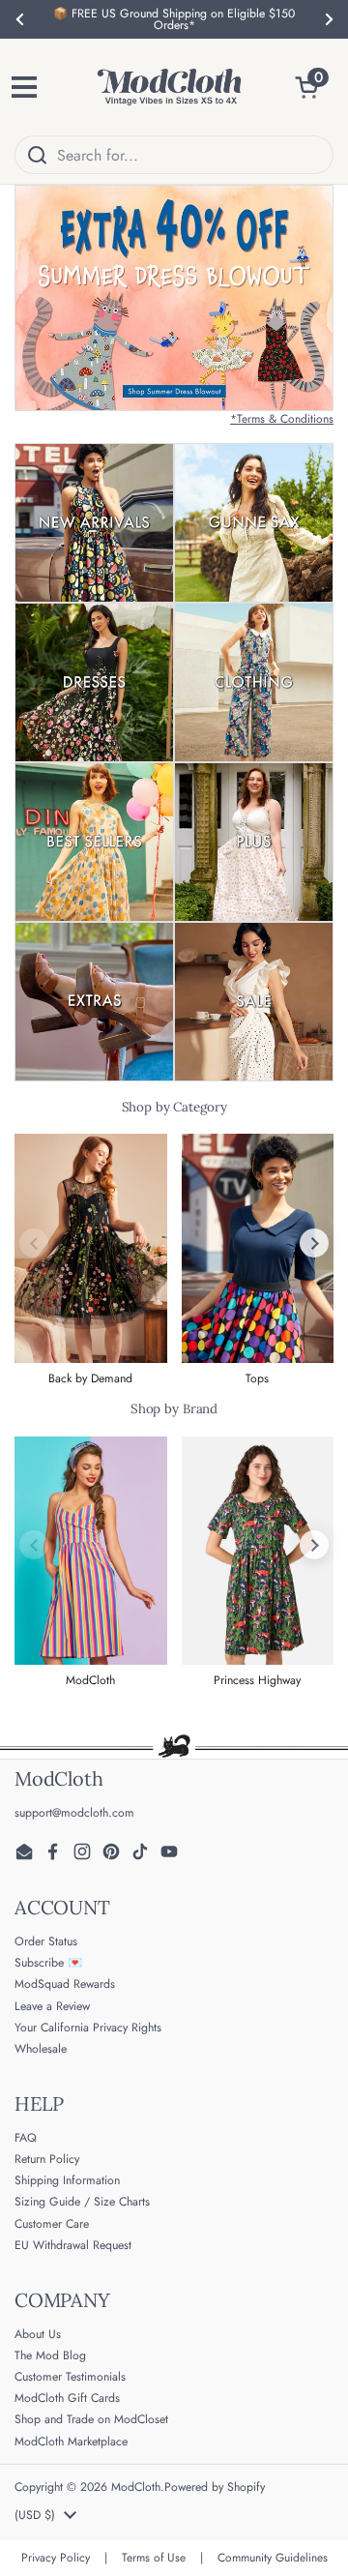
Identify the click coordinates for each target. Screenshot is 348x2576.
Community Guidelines (273, 2558)
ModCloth (136, 2487)
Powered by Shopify (215, 2487)
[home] (169, 87)
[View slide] (174, 298)
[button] (314, 87)
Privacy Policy (56, 2558)
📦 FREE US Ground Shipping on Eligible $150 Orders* (174, 19)
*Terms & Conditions (282, 419)
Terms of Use (154, 2558)
